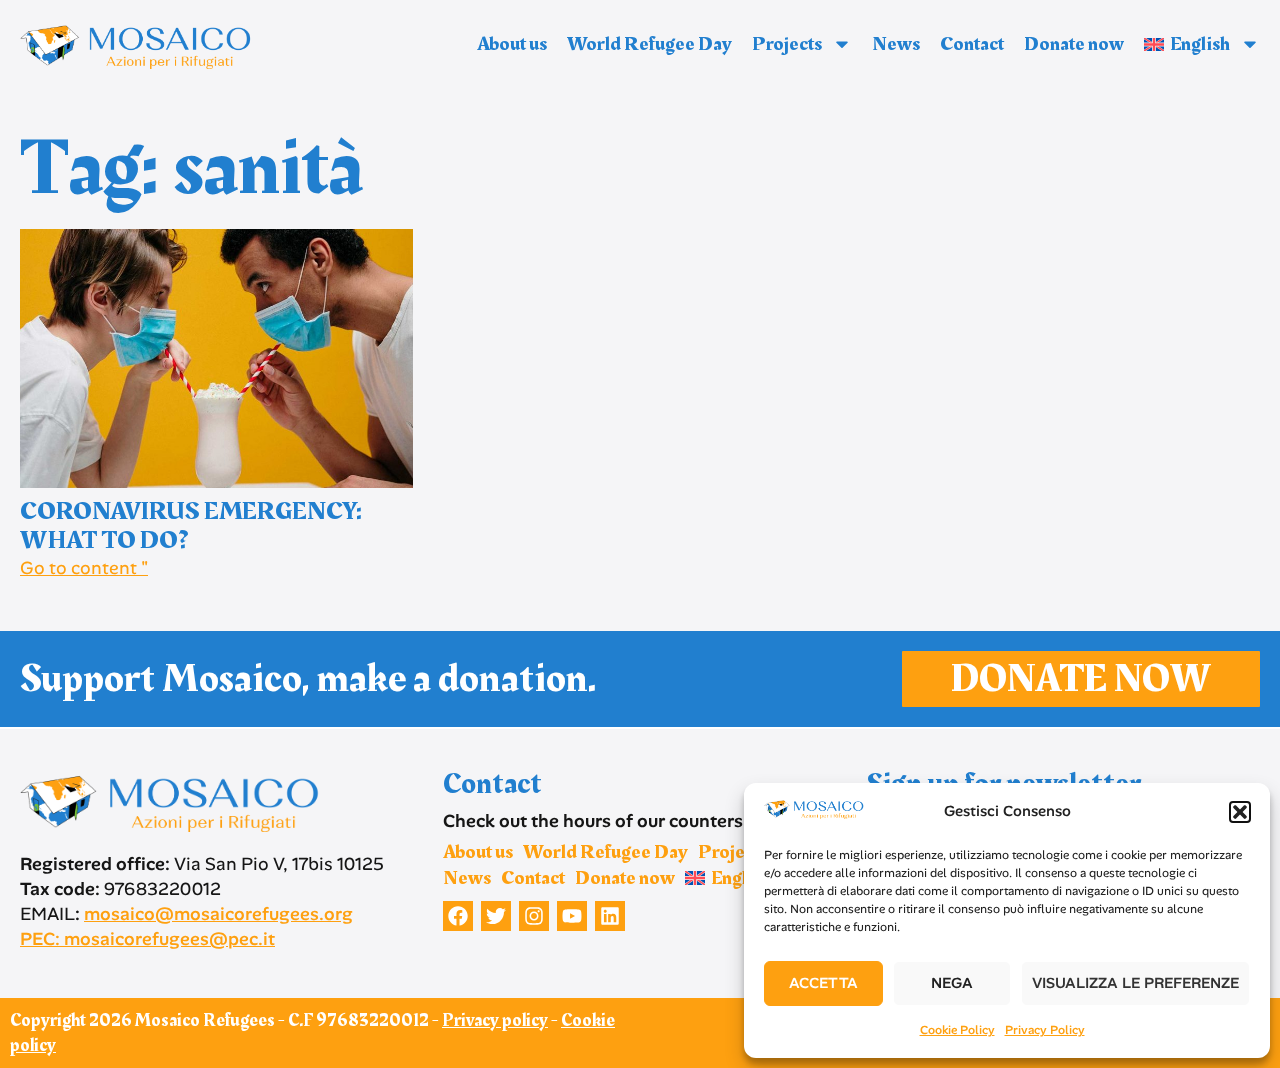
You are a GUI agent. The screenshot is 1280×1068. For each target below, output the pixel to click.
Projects (787, 44)
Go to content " (84, 568)
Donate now (1074, 44)
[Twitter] (496, 916)
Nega (952, 983)
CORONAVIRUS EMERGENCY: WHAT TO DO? (191, 526)
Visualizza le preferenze (1135, 983)
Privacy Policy (1045, 1030)
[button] (1240, 812)
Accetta (823, 983)
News (896, 44)
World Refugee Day (649, 44)
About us (512, 44)
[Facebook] (458, 916)
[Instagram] (534, 916)
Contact (972, 44)
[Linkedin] (610, 916)
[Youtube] (572, 916)
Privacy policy (495, 1020)
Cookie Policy (957, 1030)
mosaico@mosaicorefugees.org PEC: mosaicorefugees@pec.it (186, 926)
